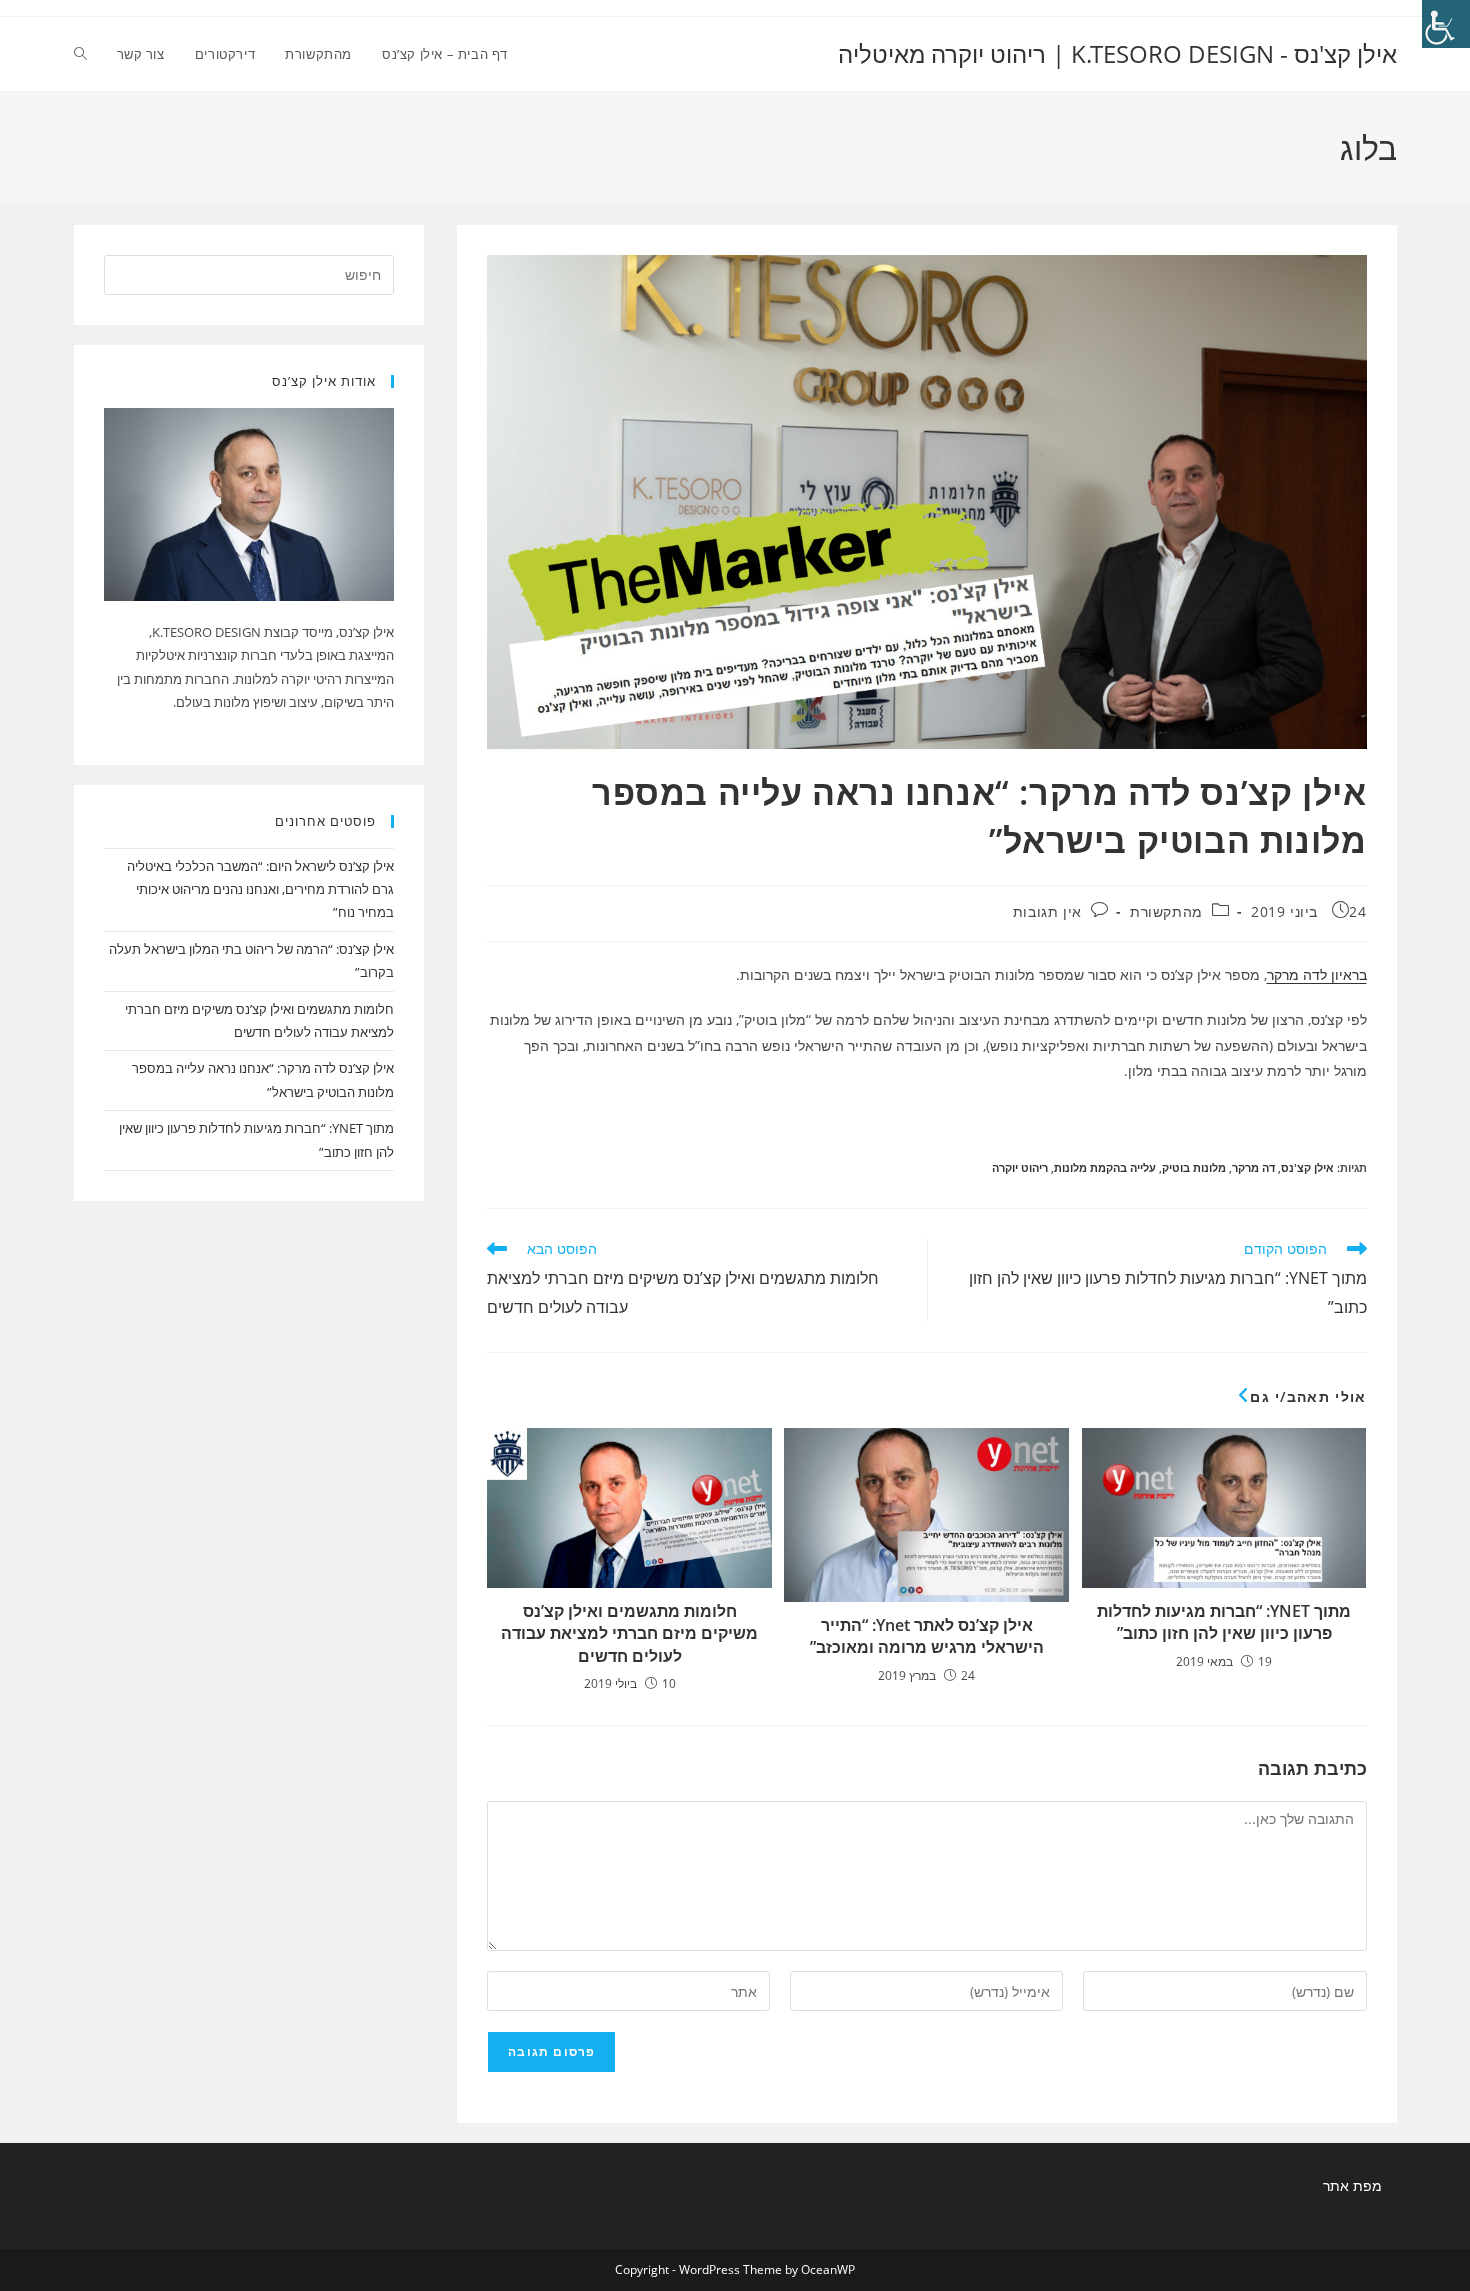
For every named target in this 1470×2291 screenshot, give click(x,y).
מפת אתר (1352, 2185)
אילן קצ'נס (1307, 1167)
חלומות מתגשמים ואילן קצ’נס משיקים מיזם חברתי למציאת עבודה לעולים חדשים (629, 1633)
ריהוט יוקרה (1020, 1167)
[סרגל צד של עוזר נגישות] (1446, 24)
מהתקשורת (1166, 911)
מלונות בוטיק (1194, 1167)
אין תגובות (1047, 911)
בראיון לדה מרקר (1317, 974)
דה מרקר (1253, 1167)
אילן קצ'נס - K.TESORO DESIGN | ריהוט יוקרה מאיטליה (1117, 53)
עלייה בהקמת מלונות (1105, 1167)
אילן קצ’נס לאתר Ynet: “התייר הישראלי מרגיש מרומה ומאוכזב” (927, 1636)
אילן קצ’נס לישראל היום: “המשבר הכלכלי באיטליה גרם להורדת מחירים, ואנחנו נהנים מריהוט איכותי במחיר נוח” (260, 889)
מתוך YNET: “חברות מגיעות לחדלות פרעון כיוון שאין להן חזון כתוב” (1224, 1622)
